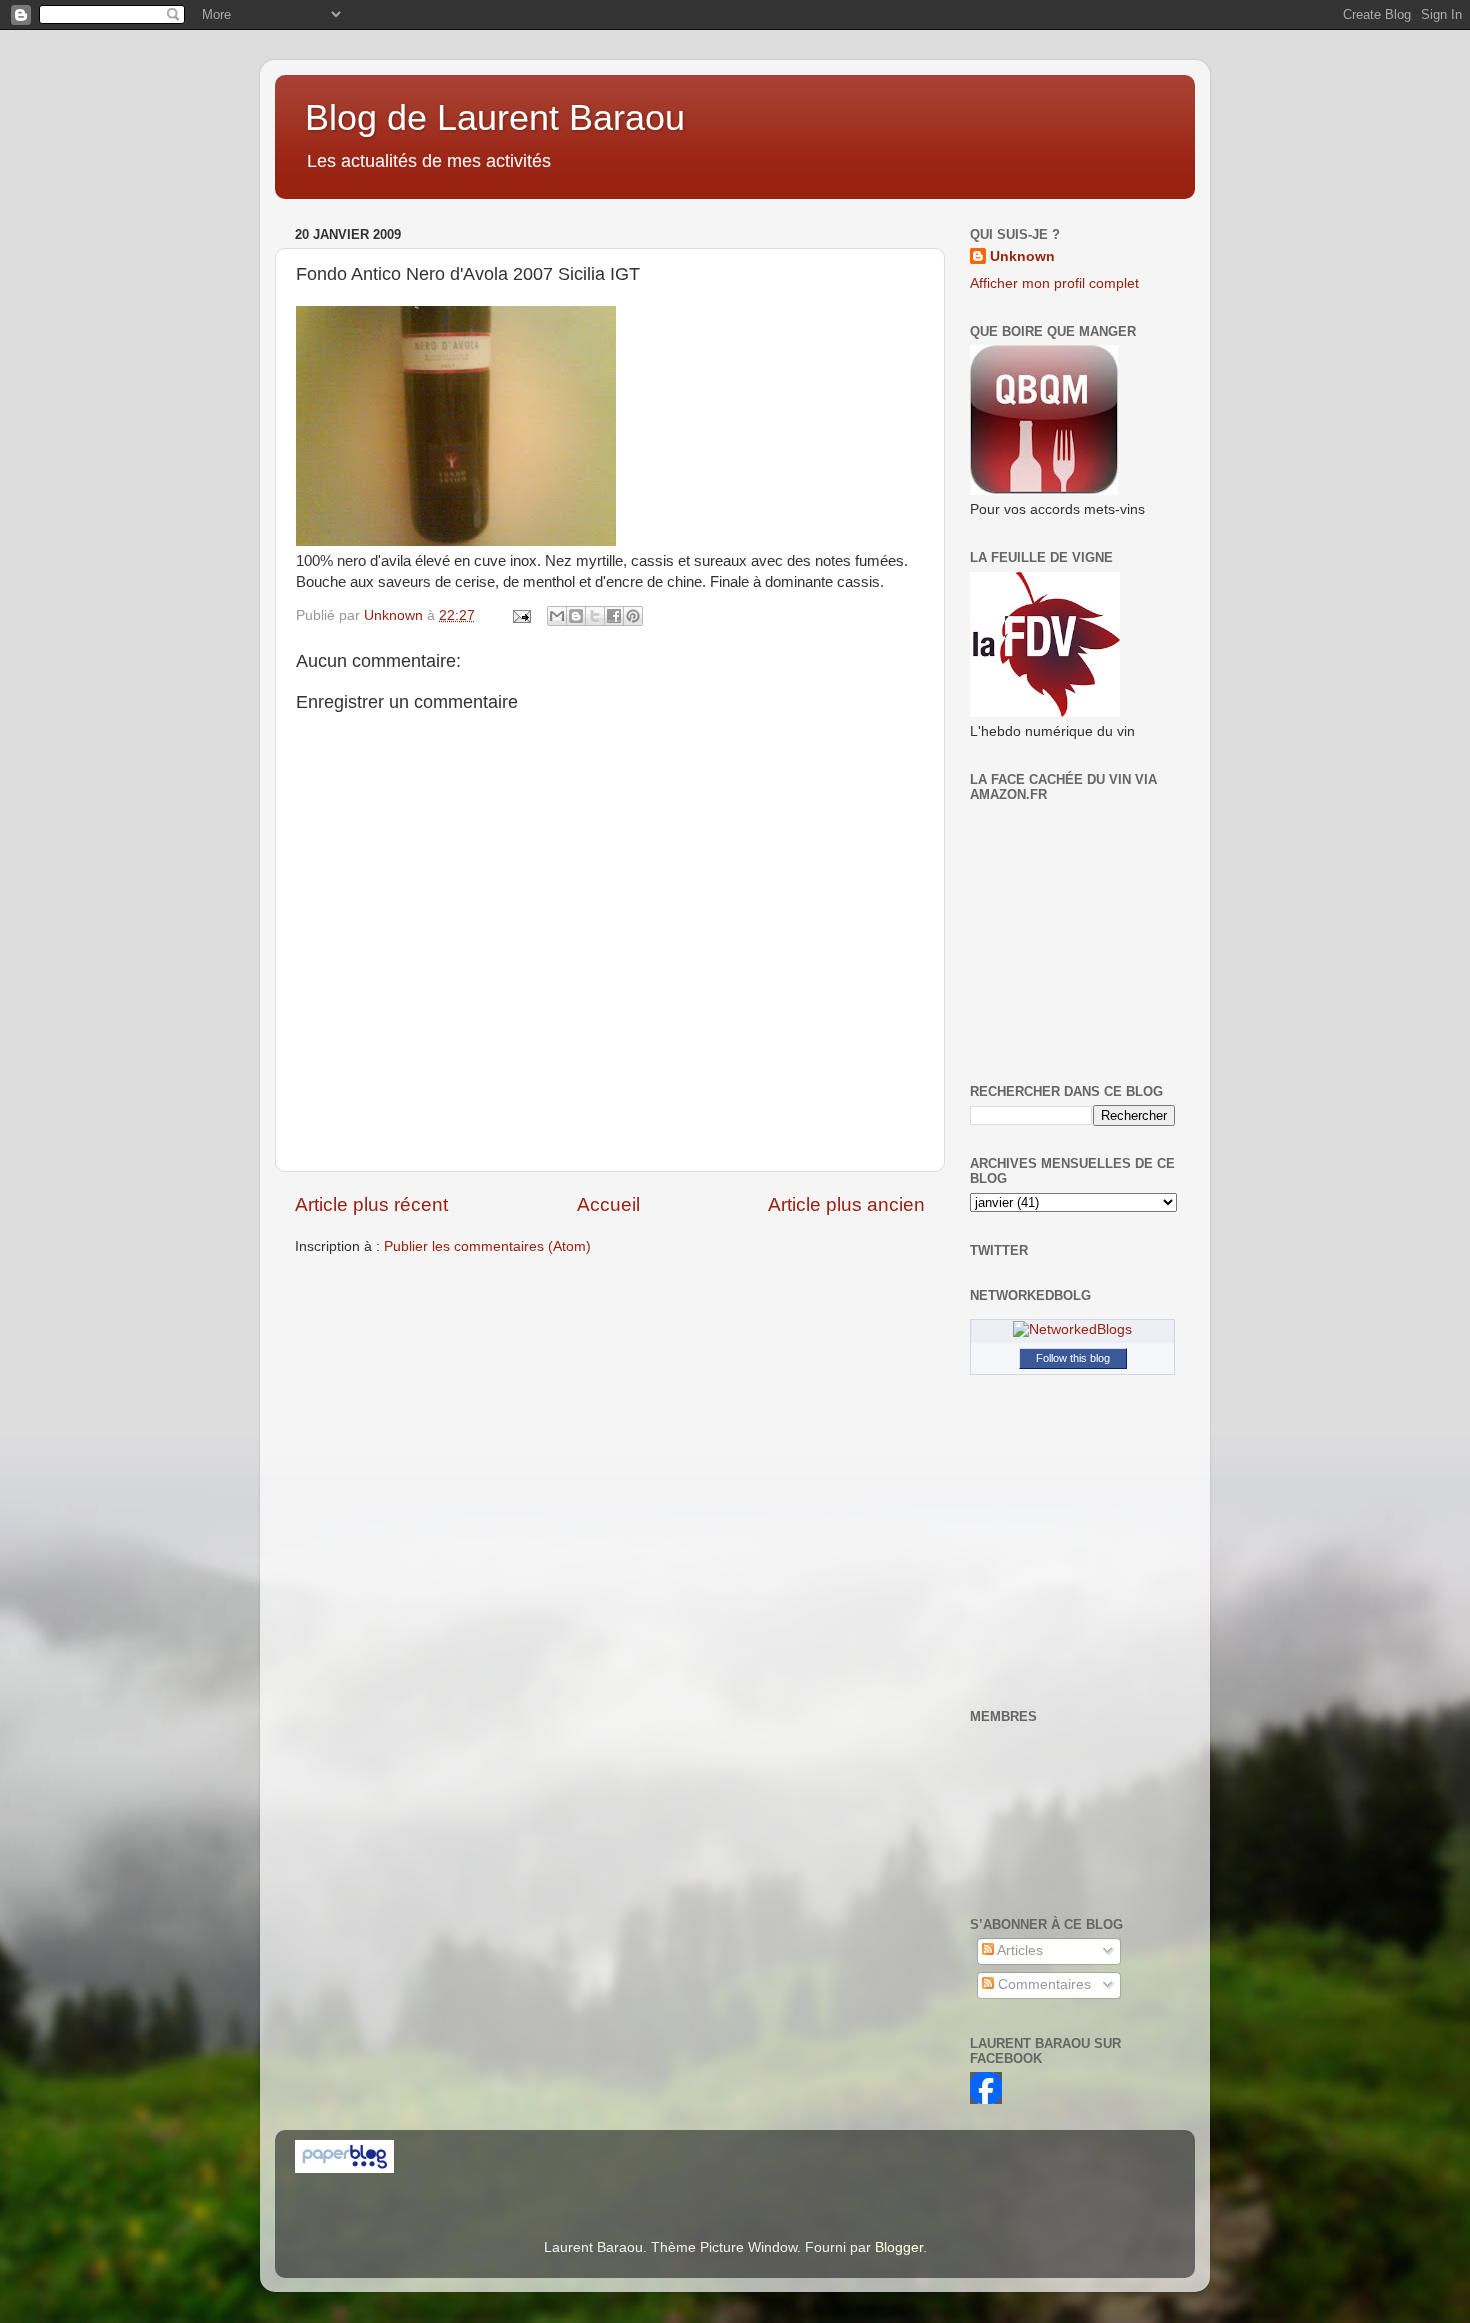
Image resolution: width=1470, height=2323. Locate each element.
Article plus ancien (846, 1204)
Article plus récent (371, 1204)
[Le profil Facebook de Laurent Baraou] (986, 2099)
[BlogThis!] (576, 616)
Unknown (1022, 256)
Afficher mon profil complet (1054, 283)
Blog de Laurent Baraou (495, 117)
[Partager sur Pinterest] (633, 616)
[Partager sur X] (595, 616)
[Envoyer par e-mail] (557, 616)
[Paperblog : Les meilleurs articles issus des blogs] (344, 2168)
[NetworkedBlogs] (1072, 1329)
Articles (1018, 1950)
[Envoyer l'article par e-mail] (520, 615)
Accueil (608, 1204)
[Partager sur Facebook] (614, 616)
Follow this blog (1073, 1358)
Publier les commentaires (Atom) (487, 1246)
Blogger (899, 2247)
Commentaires (1042, 1984)
